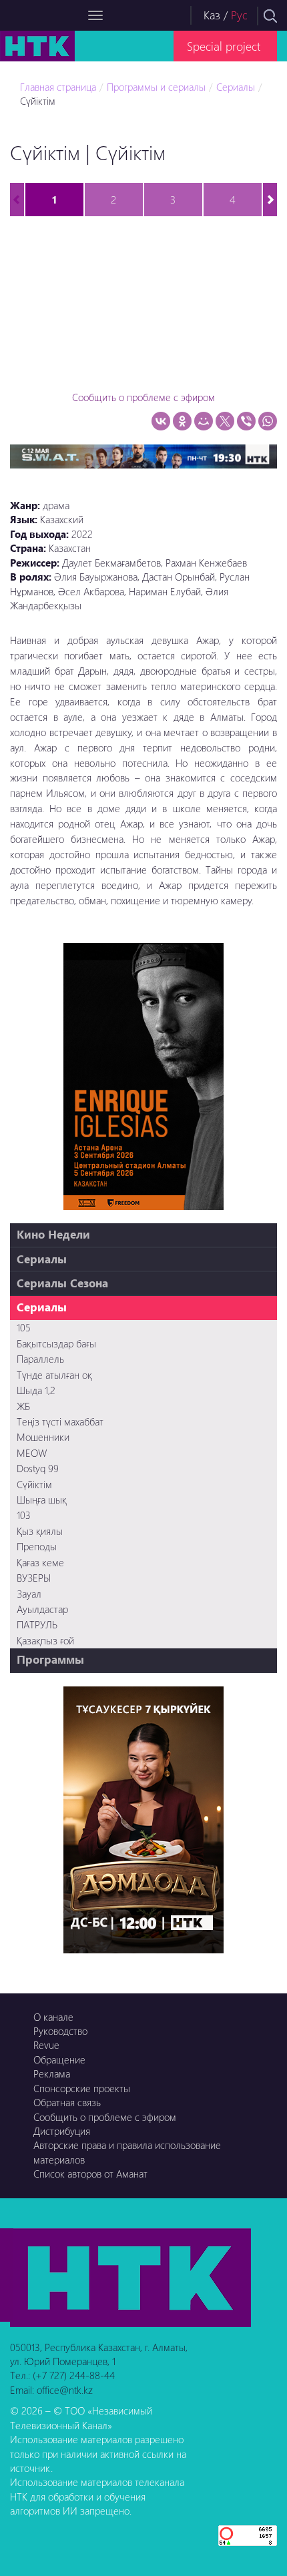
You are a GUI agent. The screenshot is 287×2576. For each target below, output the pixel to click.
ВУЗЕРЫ (34, 1578)
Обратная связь (67, 2102)
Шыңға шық (42, 1500)
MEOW (32, 1453)
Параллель (40, 1359)
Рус (239, 15)
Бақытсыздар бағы (56, 1343)
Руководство (60, 2031)
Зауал (29, 1594)
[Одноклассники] (182, 421)
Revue (46, 2045)
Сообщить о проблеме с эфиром (143, 397)
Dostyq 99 (38, 1468)
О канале (53, 2017)
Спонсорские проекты (82, 2088)
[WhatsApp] (268, 421)
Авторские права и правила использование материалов (127, 2152)
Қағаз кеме (40, 1562)
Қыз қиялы (40, 1531)
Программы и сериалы (156, 87)
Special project (224, 46)
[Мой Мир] (204, 421)
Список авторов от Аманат (90, 2174)
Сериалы (236, 87)
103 (24, 1515)
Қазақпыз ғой (45, 1640)
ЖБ (23, 1406)
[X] (225, 421)
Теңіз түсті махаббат (60, 1421)
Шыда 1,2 (36, 1390)
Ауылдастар (42, 1609)
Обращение (59, 2059)
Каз (212, 15)
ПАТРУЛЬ (37, 1624)
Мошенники (43, 1437)
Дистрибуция (62, 2131)
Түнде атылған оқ (54, 1375)
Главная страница (58, 87)
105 (24, 1327)
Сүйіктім (34, 1484)
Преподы (37, 1546)
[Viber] (246, 421)
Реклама (52, 2073)
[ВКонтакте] (161, 421)
